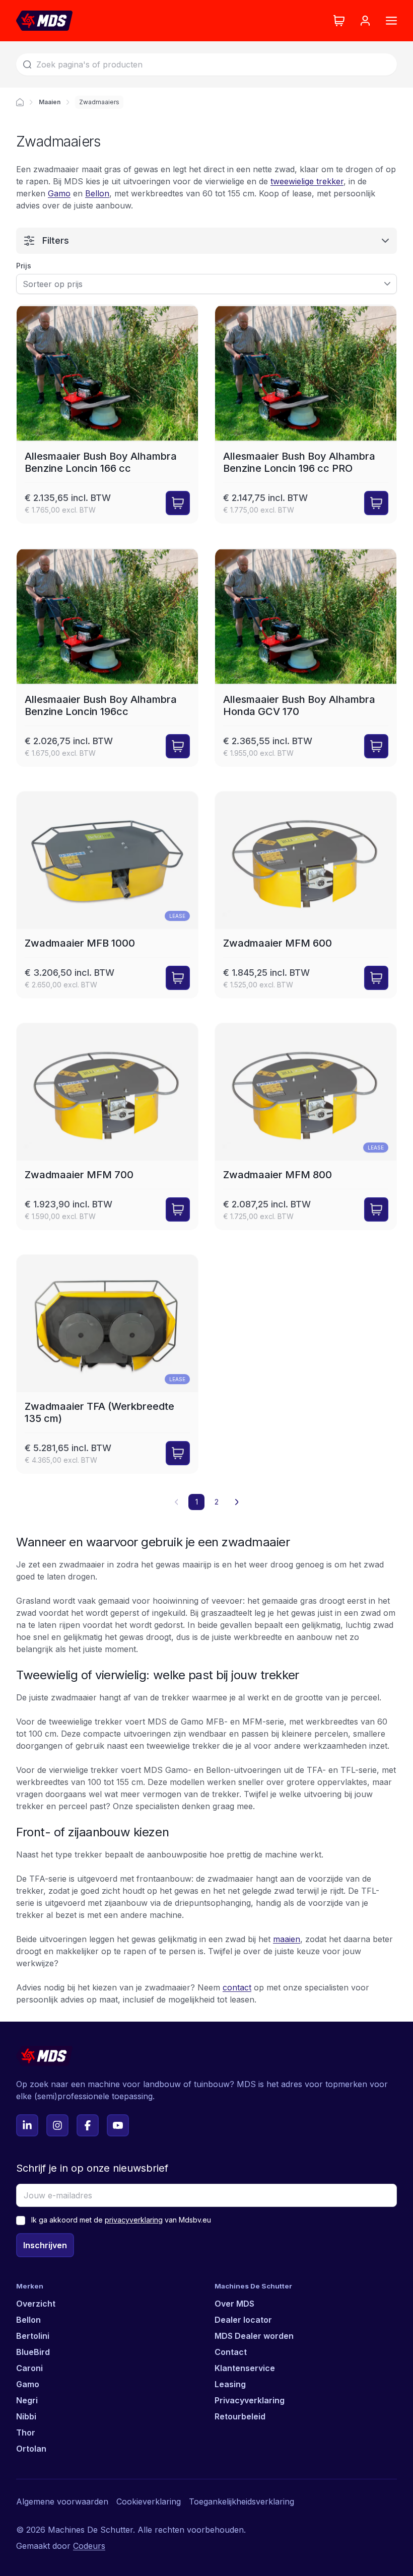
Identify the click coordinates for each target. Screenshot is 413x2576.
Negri (27, 2400)
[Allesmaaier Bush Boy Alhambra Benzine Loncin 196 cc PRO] (306, 414)
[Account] (365, 21)
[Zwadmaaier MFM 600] (306, 895)
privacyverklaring (134, 2220)
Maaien (50, 102)
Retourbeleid (240, 2416)
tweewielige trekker (307, 181)
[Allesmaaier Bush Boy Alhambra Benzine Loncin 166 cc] (107, 414)
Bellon (97, 193)
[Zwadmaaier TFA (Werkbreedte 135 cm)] (107, 1364)
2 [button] (217, 1502)
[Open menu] (391, 21)
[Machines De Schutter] (44, 21)
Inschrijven (45, 2245)
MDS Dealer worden (254, 2336)
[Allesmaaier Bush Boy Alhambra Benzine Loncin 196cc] (107, 658)
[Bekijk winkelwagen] (339, 21)
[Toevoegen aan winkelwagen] (178, 503)
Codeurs (89, 2546)
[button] (237, 1502)
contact (237, 1987)
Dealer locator (243, 2320)
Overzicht (36, 2304)
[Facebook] (88, 2125)
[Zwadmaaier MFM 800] (306, 1126)
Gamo (59, 193)
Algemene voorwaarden (62, 2501)
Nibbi (26, 2416)
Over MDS (234, 2304)
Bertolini (33, 2336)
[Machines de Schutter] (20, 102)
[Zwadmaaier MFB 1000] (107, 895)
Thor (26, 2432)
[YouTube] (118, 2125)
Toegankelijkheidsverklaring (242, 2501)
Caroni (29, 2368)
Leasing (230, 2384)
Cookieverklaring (149, 2501)
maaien (287, 1939)
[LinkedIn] (27, 2125)
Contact (231, 2352)
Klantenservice (245, 2368)
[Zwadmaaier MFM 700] (107, 1126)
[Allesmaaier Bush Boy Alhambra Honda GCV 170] (306, 658)
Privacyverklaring (250, 2400)
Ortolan (31, 2449)
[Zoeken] (27, 64)
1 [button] (197, 1502)
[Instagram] (57, 2125)
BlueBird (33, 2352)
